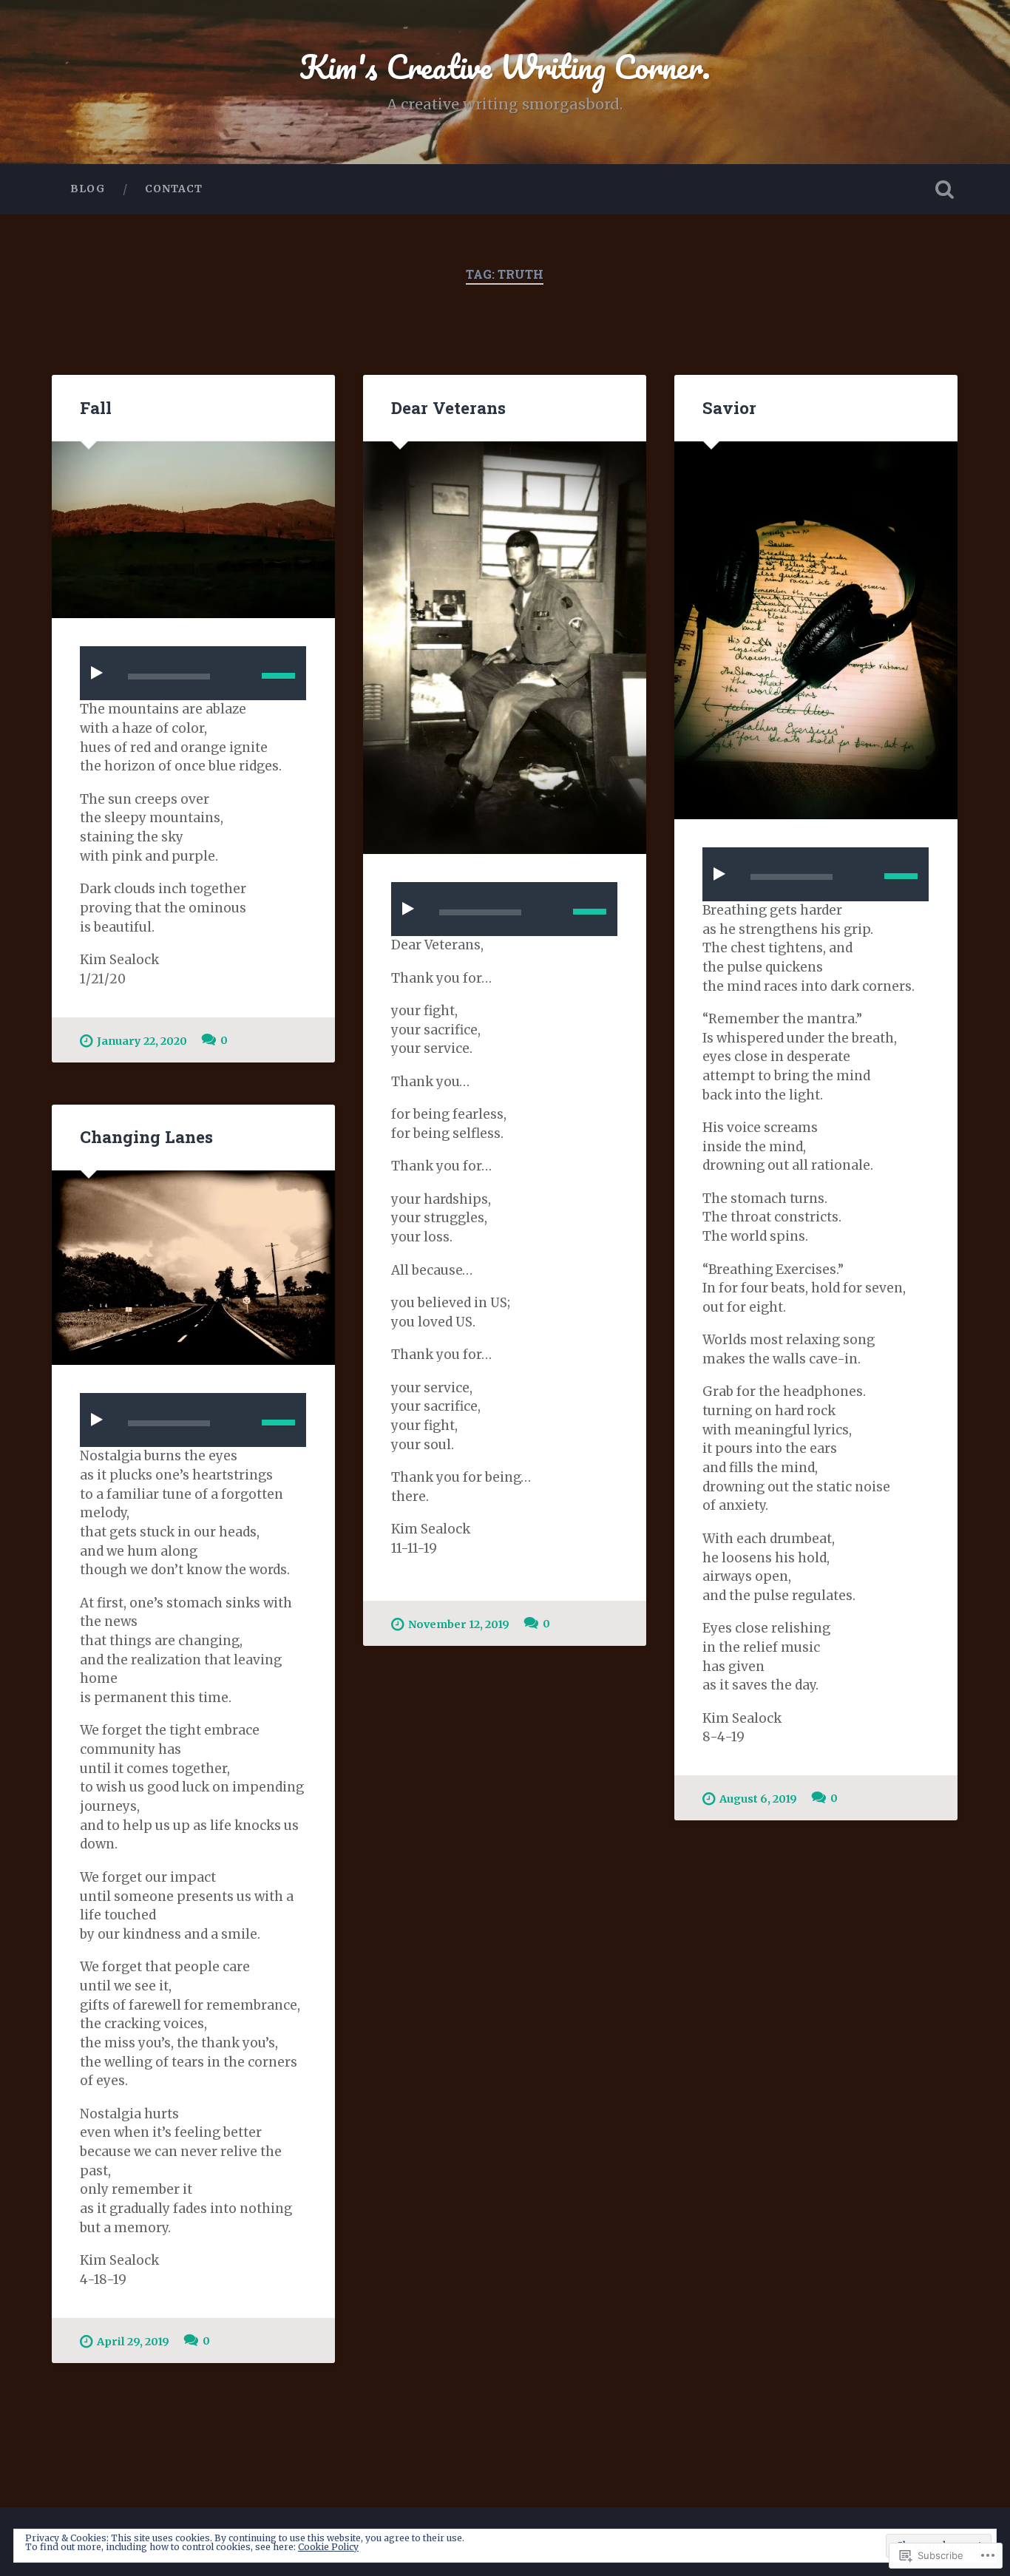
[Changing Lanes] (193, 1268)
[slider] (278, 676)
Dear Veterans (448, 407)
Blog (88, 189)
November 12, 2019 (459, 1624)
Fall (96, 407)
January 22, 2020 (142, 1041)
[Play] (100, 673)
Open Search (945, 189)
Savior (729, 407)
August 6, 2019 (758, 1799)
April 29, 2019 (133, 2342)
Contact (174, 189)
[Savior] (816, 630)
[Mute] (240, 674)
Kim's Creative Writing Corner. (505, 66)
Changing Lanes (146, 1136)
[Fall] (193, 530)
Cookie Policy (328, 2547)
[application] (193, 673)
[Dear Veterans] (505, 648)
